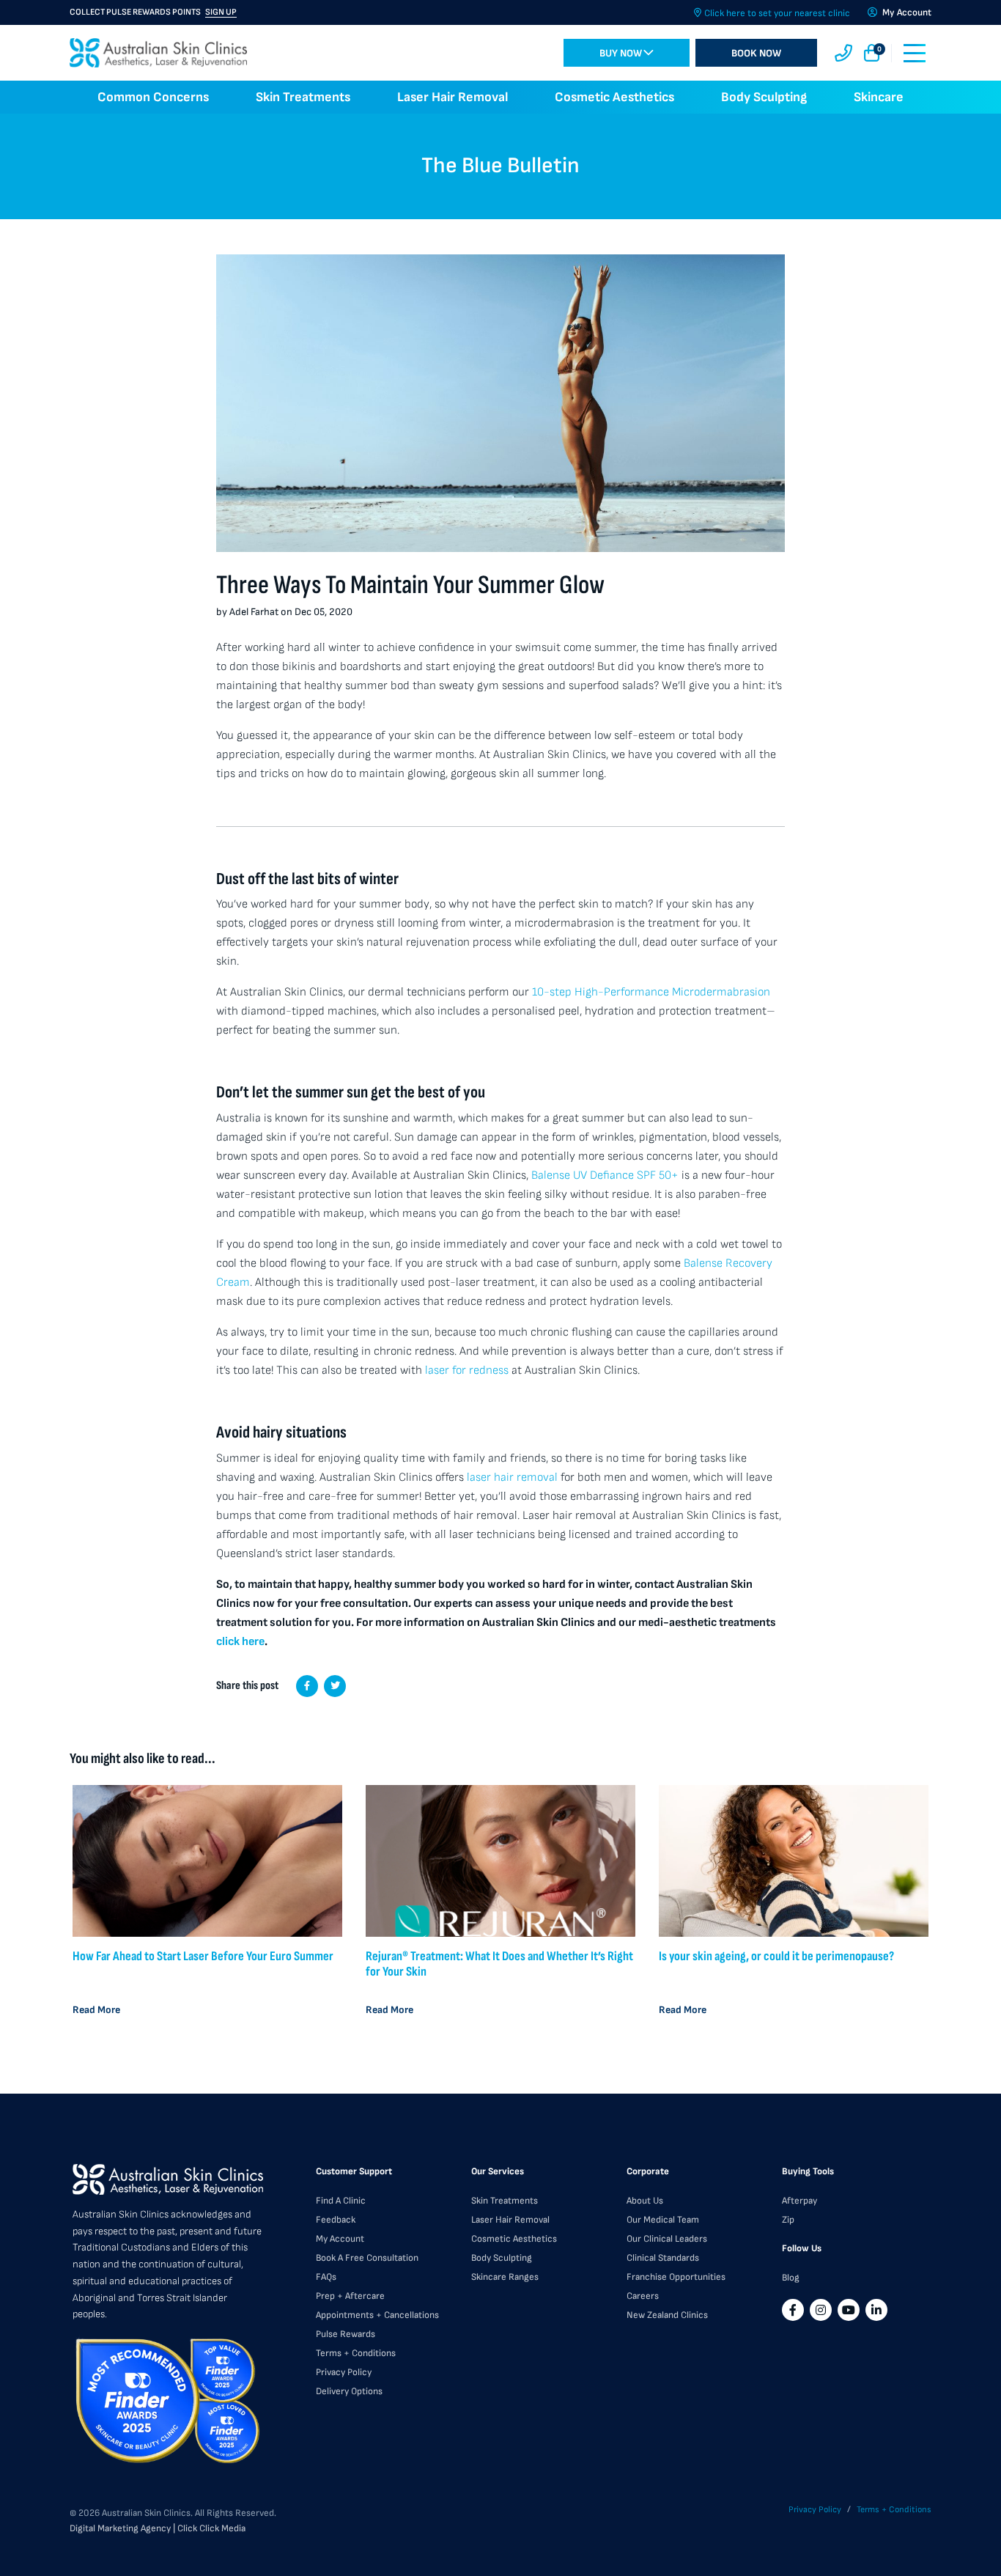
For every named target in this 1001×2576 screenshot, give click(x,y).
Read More (96, 2010)
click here (240, 1642)
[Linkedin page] (876, 2310)
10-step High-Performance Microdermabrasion (651, 992)
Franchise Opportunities (676, 2277)
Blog (791, 2278)
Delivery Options (349, 2391)
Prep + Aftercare (350, 2296)
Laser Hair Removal (453, 97)
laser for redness (468, 1370)
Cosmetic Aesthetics (614, 97)
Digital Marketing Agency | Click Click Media (158, 2528)
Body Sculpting (764, 97)
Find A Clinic (341, 2201)
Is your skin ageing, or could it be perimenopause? (776, 1956)
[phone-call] (843, 53)
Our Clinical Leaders (667, 2239)
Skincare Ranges (505, 2277)
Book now (756, 53)
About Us (645, 2201)
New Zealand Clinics (667, 2315)
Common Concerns (153, 97)
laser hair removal (512, 1477)
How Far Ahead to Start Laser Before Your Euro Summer (203, 1956)
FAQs (326, 2277)
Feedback (336, 2220)
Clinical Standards (663, 2258)
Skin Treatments (303, 97)
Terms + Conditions (356, 2353)
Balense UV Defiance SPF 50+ (605, 1175)
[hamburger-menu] (915, 53)
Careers (643, 2296)
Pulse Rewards (346, 2334)
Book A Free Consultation (367, 2258)
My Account (340, 2239)
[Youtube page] (849, 2310)
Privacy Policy (344, 2372)
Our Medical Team (663, 2220)
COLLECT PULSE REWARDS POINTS (153, 12)
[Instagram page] (821, 2310)
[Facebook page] (793, 2310)
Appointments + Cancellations (377, 2315)
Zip (788, 2220)
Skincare (879, 97)
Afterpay (799, 2201)
